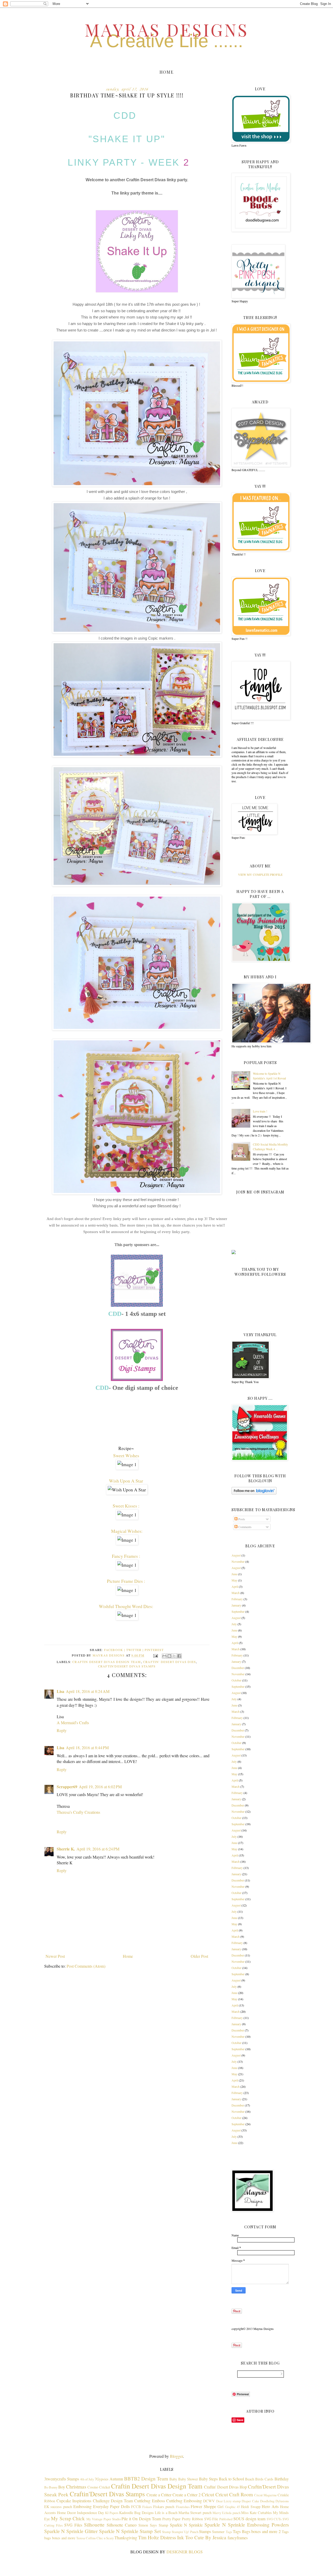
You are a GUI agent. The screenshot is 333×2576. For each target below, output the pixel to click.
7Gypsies (102, 2479)
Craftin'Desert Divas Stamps (127, 1666)
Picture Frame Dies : (127, 1581)
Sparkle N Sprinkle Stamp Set (130, 2531)
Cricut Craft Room (234, 2494)
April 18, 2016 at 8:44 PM (87, 1747)
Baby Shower (188, 2479)
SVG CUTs (274, 2519)
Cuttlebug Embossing (184, 2501)
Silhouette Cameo (122, 2525)
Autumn (116, 2479)
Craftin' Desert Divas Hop (225, 2487)
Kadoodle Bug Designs (136, 2513)
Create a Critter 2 (187, 2495)
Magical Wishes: (127, 1531)
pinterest (154, 1650)
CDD (127, 115)
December (238, 1668)
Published (226, 2519)
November (238, 1561)
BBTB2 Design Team (146, 2478)
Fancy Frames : (127, 1556)
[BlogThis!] (169, 1656)
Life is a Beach (166, 2513)
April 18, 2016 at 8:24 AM (88, 1691)
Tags (229, 2532)
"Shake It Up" (127, 139)
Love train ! (260, 1111)
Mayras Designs (167, 29)
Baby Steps (208, 2479)
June (234, 1574)
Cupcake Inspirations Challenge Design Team (95, 2501)
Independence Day (91, 2513)
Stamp (166, 2532)
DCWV (209, 2501)
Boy (62, 2487)
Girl (220, 2507)
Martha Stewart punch (195, 2513)
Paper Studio (112, 2519)
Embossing (82, 2506)
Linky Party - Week (124, 162)
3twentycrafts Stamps (62, 2479)
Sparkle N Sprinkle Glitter (71, 2531)
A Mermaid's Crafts (73, 1722)
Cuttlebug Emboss (149, 2501)
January (236, 1605)
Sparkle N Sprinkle (186, 2525)
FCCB (136, 2507)
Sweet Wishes (127, 1455)
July (234, 1624)
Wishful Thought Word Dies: (127, 1606)
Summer (218, 2532)
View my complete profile (260, 874)
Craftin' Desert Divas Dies (169, 1662)
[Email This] (164, 1656)
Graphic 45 (232, 2507)
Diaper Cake (250, 2501)
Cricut (208, 2494)
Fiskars (147, 2507)
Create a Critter (159, 2495)
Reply (62, 1730)
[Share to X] (174, 1656)
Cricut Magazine (265, 2495)
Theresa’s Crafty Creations (78, 1812)
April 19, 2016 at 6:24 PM (98, 1849)
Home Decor (66, 2513)
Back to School (231, 2479)
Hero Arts (270, 2506)
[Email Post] (155, 1655)
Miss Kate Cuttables (257, 2513)
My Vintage (94, 2519)
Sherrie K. (66, 1849)
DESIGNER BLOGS (185, 2552)
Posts (241, 1519)
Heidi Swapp (251, 2507)
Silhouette (94, 2525)
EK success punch (58, 2507)
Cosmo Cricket (99, 2487)
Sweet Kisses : (127, 1506)
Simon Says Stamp (153, 2525)
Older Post (199, 1956)
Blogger (176, 2456)
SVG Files (73, 2525)
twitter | (135, 1650)
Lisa (60, 1691)
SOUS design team (249, 2519)
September (238, 1611)
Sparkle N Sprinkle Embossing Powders (247, 2525)
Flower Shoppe (203, 2506)
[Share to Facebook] (179, 1656)
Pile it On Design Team (141, 2519)
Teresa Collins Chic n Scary (95, 2538)
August (236, 1555)
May (234, 1580)
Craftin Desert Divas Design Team (107, 1662)
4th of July (87, 2479)
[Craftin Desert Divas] (137, 1305)
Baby (173, 2479)
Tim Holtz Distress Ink (161, 2537)
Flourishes (183, 2507)
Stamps (205, 2531)
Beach (250, 2479)
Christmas (76, 2487)
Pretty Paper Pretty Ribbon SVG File (190, 2519)
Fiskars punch (164, 2507)
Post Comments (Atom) (86, 1966)
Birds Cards (264, 2479)
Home (166, 72)
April (235, 1586)
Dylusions (282, 2501)
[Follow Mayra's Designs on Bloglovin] (254, 1493)
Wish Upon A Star (127, 1481)
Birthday (282, 2479)
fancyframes (238, 2538)
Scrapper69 (67, 1787)
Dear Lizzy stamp (228, 2501)
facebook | (115, 1650)
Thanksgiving (126, 2538)
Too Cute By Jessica (206, 2537)
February (237, 1599)
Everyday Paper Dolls (111, 2506)
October (236, 1680)
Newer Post (55, 1956)
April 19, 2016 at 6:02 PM (100, 1787)
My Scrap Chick (68, 2518)
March (236, 1593)
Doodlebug (267, 2501)
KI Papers (112, 2513)
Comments (245, 1527)
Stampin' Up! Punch (185, 2532)
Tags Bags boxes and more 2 (257, 2531)
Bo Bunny (51, 2487)
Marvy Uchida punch (226, 2513)
